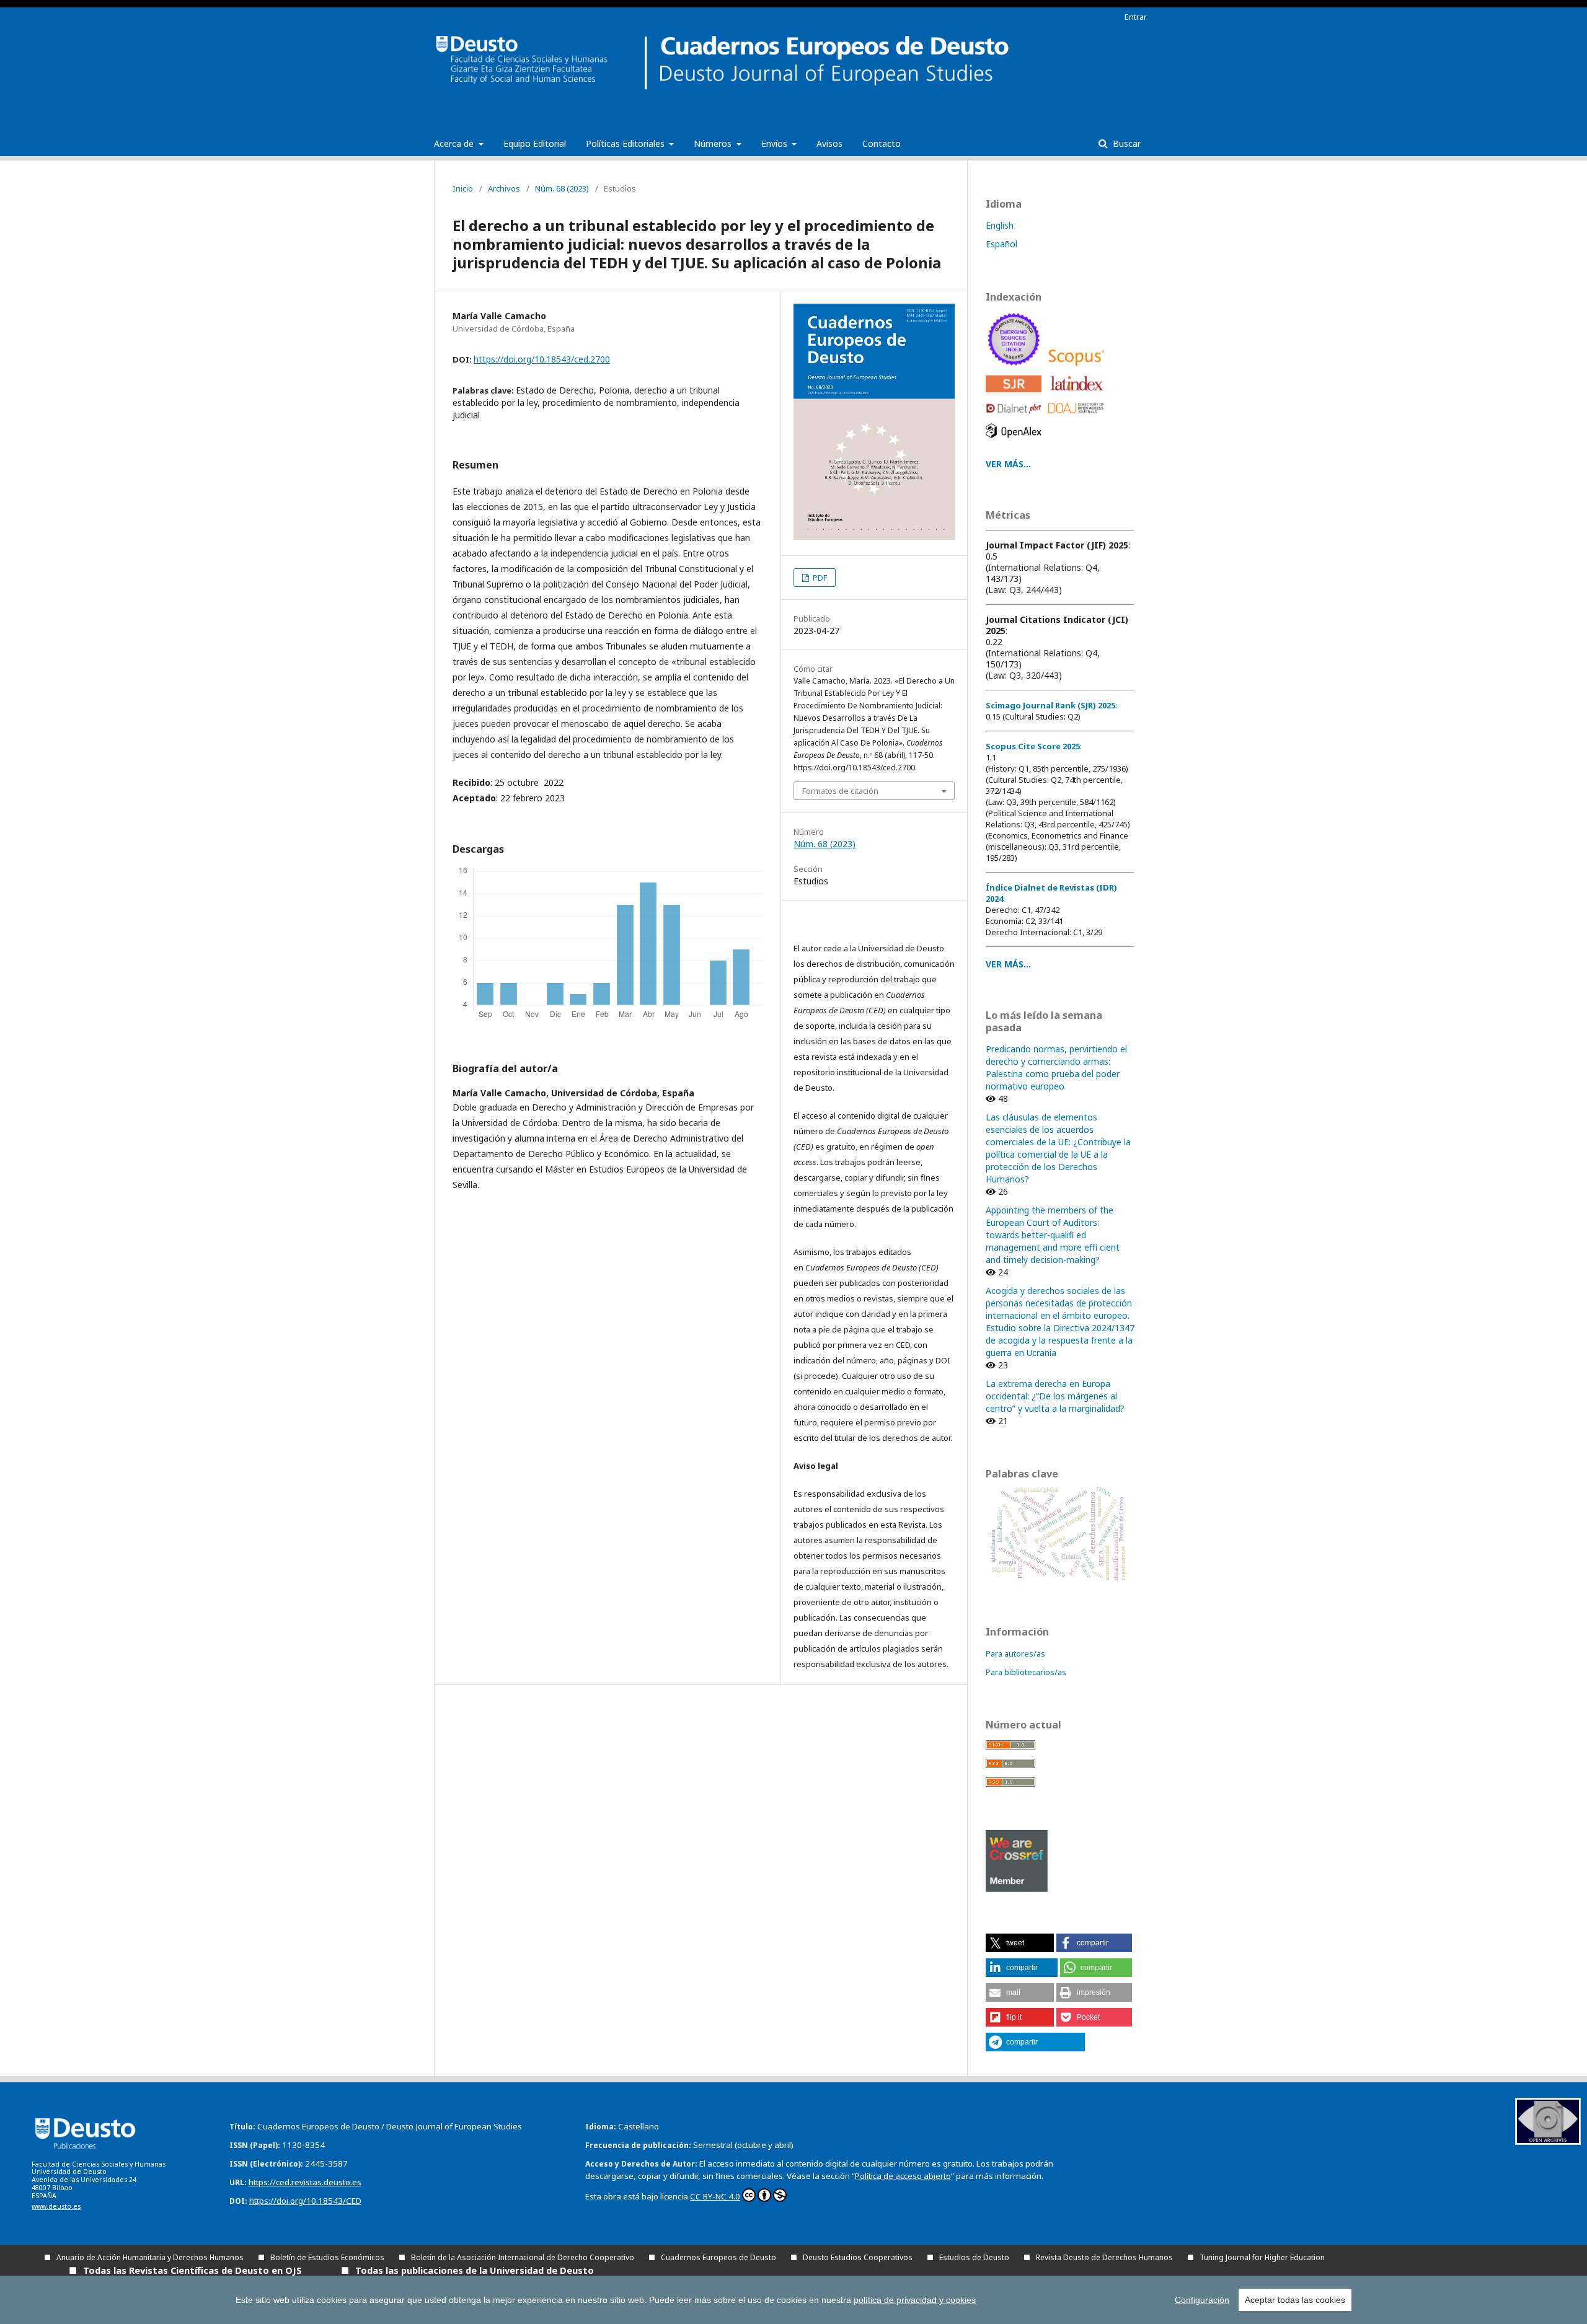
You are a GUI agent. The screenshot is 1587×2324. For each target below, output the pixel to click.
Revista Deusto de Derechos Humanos (1104, 2257)
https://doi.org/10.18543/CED (305, 2201)
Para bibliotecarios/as (1026, 1672)
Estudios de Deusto (974, 2257)
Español (1001, 244)
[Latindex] (1078, 395)
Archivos (504, 188)
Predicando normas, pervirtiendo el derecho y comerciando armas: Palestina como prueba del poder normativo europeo (1056, 1067)
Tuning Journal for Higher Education (1262, 2257)
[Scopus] (1078, 368)
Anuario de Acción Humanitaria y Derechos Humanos (150, 2257)
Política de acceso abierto (903, 2176)
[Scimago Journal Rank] (1016, 395)
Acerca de (455, 143)
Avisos (829, 143)
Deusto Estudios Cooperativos (858, 2257)
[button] (1020, 1943)
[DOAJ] (1078, 417)
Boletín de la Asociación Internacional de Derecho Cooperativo (523, 2257)
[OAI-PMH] (1548, 2141)
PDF (819, 578)
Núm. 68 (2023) (562, 188)
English (1000, 225)
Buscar (1125, 143)
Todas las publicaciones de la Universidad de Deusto (475, 2270)
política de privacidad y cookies (915, 2300)
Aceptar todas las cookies (1295, 2300)
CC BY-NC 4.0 (715, 2196)
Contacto (882, 143)
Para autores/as (1015, 1653)
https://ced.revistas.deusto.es (305, 2182)
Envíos (776, 143)
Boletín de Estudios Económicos (327, 2257)
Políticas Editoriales (626, 143)
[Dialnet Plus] (1016, 417)
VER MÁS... (1008, 464)
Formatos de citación (840, 791)
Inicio (463, 188)
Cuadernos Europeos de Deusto (718, 2257)
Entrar (1136, 17)
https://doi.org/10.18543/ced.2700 (542, 359)
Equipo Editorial (535, 143)
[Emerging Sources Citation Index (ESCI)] (1016, 368)
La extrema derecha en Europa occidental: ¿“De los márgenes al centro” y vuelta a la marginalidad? (1055, 1396)
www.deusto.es (56, 2206)
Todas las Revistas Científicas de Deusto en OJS (192, 2270)
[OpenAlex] (1016, 441)
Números (714, 143)
